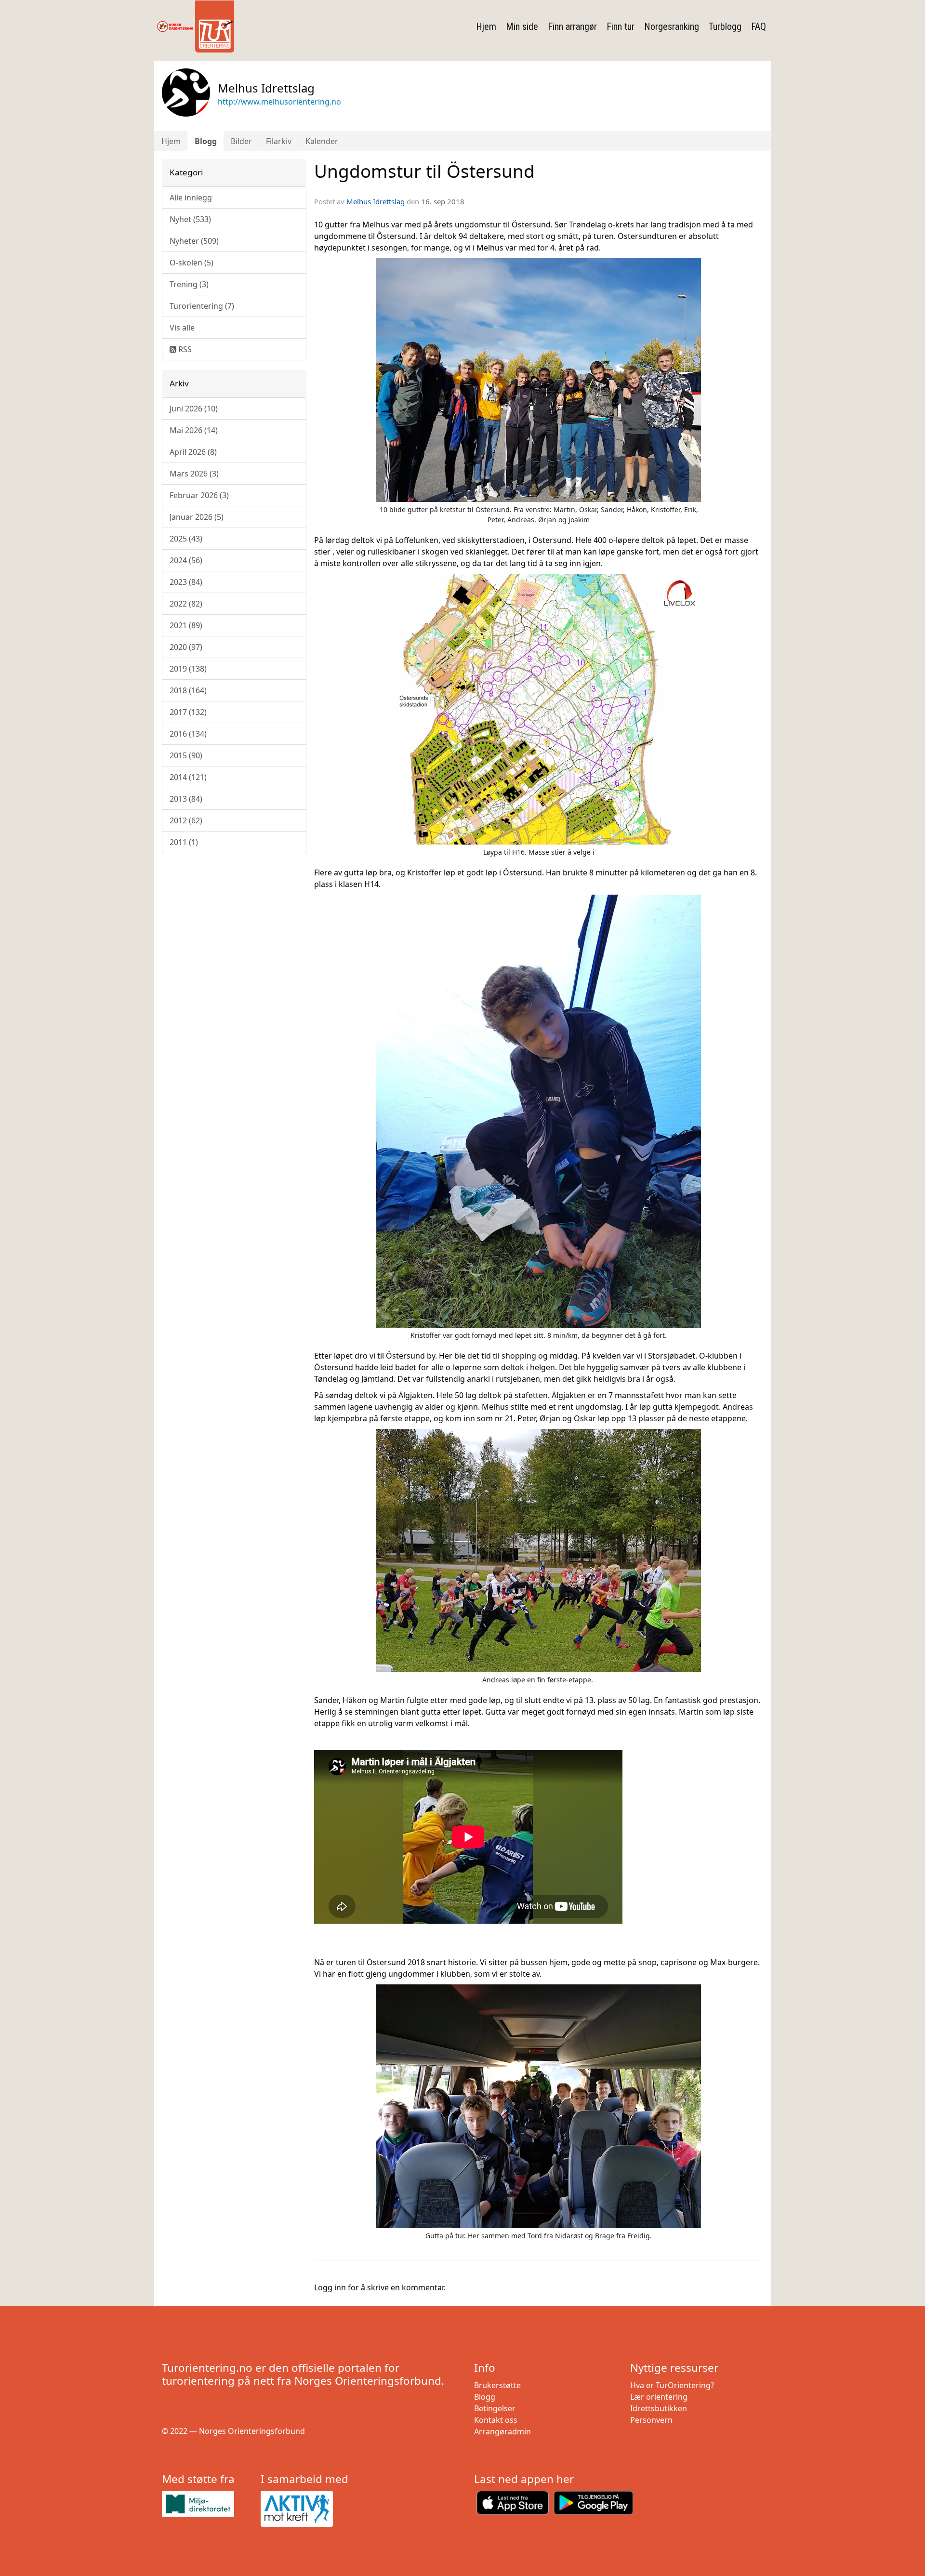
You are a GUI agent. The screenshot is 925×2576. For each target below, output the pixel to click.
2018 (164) (188, 690)
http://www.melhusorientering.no (279, 102)
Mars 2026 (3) (194, 474)
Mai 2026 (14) (194, 430)
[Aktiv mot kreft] (306, 2509)
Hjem (486, 26)
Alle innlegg (191, 198)
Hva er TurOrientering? (672, 2385)
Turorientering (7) (202, 306)
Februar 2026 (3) (199, 495)
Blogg (206, 141)
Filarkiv (279, 141)
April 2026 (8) (193, 452)
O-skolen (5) (192, 263)
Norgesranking (672, 26)
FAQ (759, 26)
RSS (184, 349)
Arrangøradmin (502, 2431)
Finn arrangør (572, 26)
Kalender (322, 141)
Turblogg (725, 26)
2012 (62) (186, 820)
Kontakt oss (496, 2420)
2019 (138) (188, 669)
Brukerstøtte (497, 2385)
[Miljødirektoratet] (207, 2504)
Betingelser (495, 2408)
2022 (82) (186, 604)
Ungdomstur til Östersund (424, 171)
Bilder (241, 141)
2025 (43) (186, 539)
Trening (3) (189, 284)
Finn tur (621, 26)
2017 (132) (188, 712)
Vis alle (182, 328)
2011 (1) (184, 842)
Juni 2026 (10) (194, 409)
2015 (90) (186, 755)
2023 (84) (186, 582)
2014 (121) (188, 777)
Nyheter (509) (194, 241)
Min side (522, 26)
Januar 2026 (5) (197, 517)
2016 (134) (188, 734)
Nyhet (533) (190, 219)
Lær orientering (659, 2397)
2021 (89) (186, 625)
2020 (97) (186, 647)
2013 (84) (186, 799)
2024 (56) (186, 560)
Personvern (651, 2420)
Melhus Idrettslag (376, 201)
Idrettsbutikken (659, 2408)
